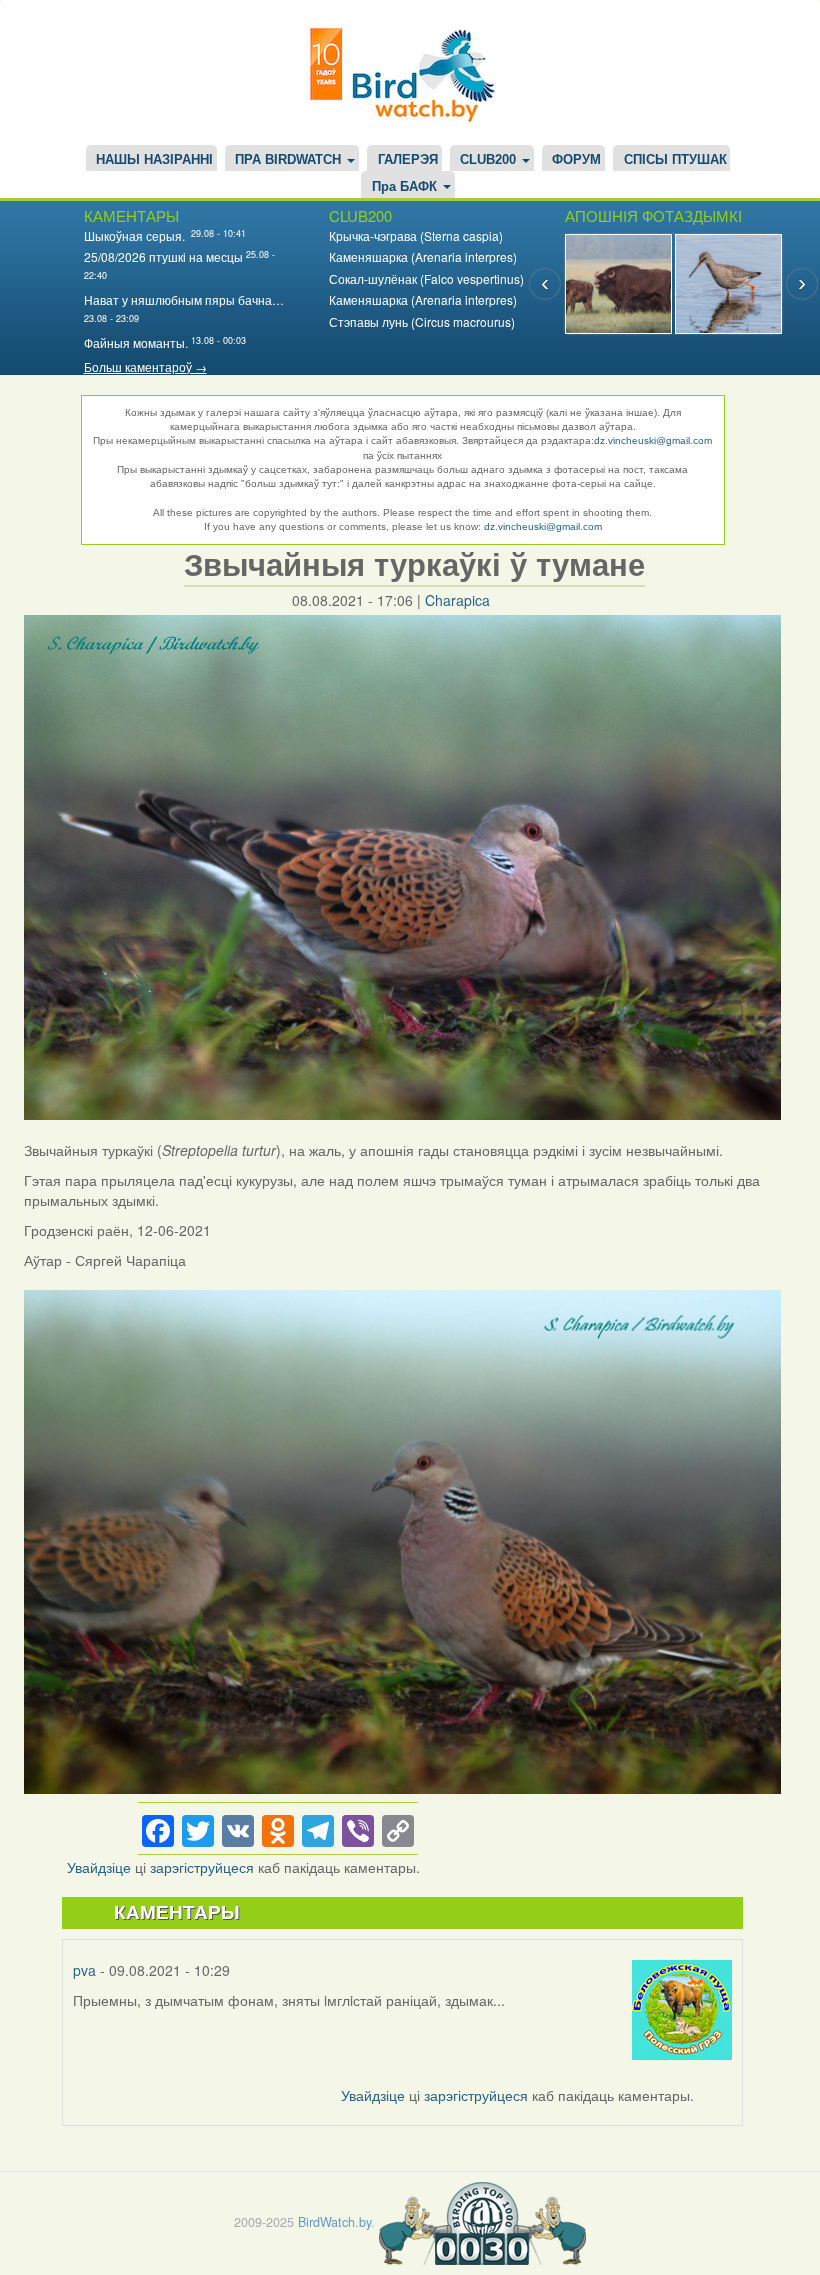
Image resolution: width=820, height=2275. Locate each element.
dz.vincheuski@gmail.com (653, 440)
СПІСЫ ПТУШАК (675, 160)
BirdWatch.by (334, 2222)
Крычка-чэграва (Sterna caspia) (416, 235)
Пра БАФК (406, 187)
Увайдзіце (99, 1867)
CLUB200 (490, 160)
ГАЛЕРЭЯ (408, 160)
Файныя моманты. (136, 342)
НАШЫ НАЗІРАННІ (154, 160)
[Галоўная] (410, 72)
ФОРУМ (576, 160)
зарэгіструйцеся (202, 1867)
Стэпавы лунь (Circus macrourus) (422, 321)
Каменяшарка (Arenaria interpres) (423, 256)
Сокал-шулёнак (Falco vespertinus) (426, 278)
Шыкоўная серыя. (136, 235)
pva (84, 1970)
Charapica (457, 600)
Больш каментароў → (145, 366)
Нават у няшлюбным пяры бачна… (184, 299)
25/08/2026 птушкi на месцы (163, 256)
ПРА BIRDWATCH (290, 160)
